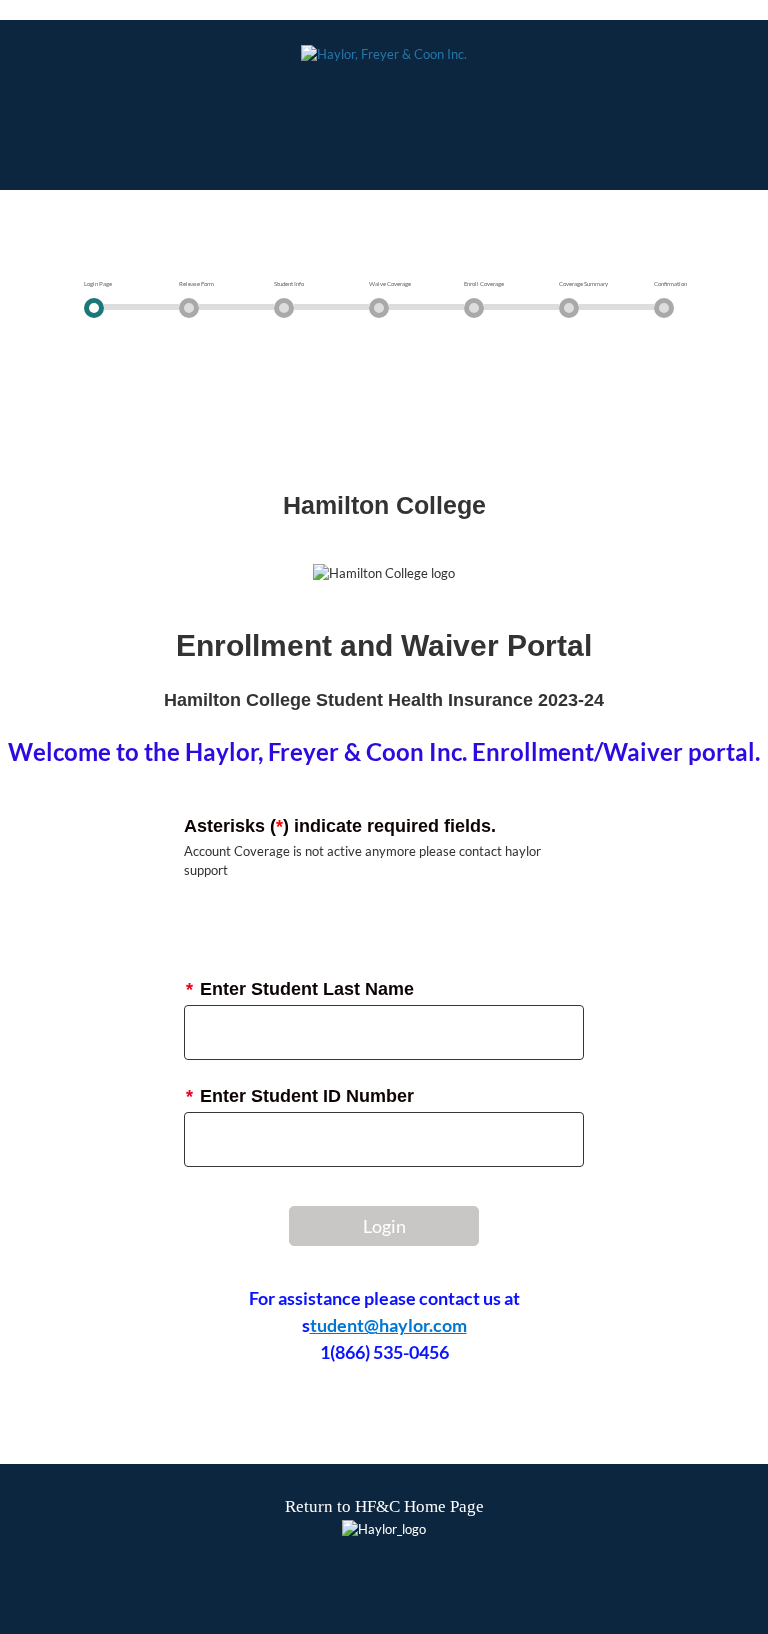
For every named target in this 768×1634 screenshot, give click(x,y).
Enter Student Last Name (300, 989)
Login (384, 1226)
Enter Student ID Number (300, 1096)
